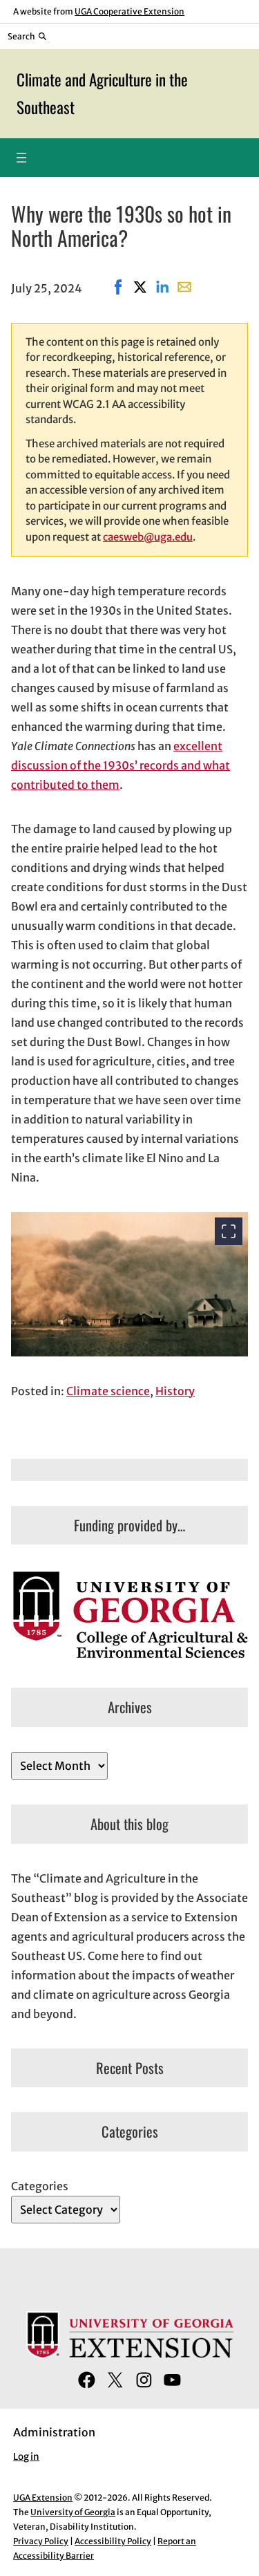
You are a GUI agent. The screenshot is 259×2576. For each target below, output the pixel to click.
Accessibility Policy (113, 2541)
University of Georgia (73, 2512)
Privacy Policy (41, 2541)
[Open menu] (21, 158)
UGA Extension (43, 2498)
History (175, 1391)
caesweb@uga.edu (148, 537)
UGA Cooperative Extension (129, 11)
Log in (26, 2457)
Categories (40, 2186)
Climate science (108, 1391)
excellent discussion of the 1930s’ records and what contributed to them (121, 765)
